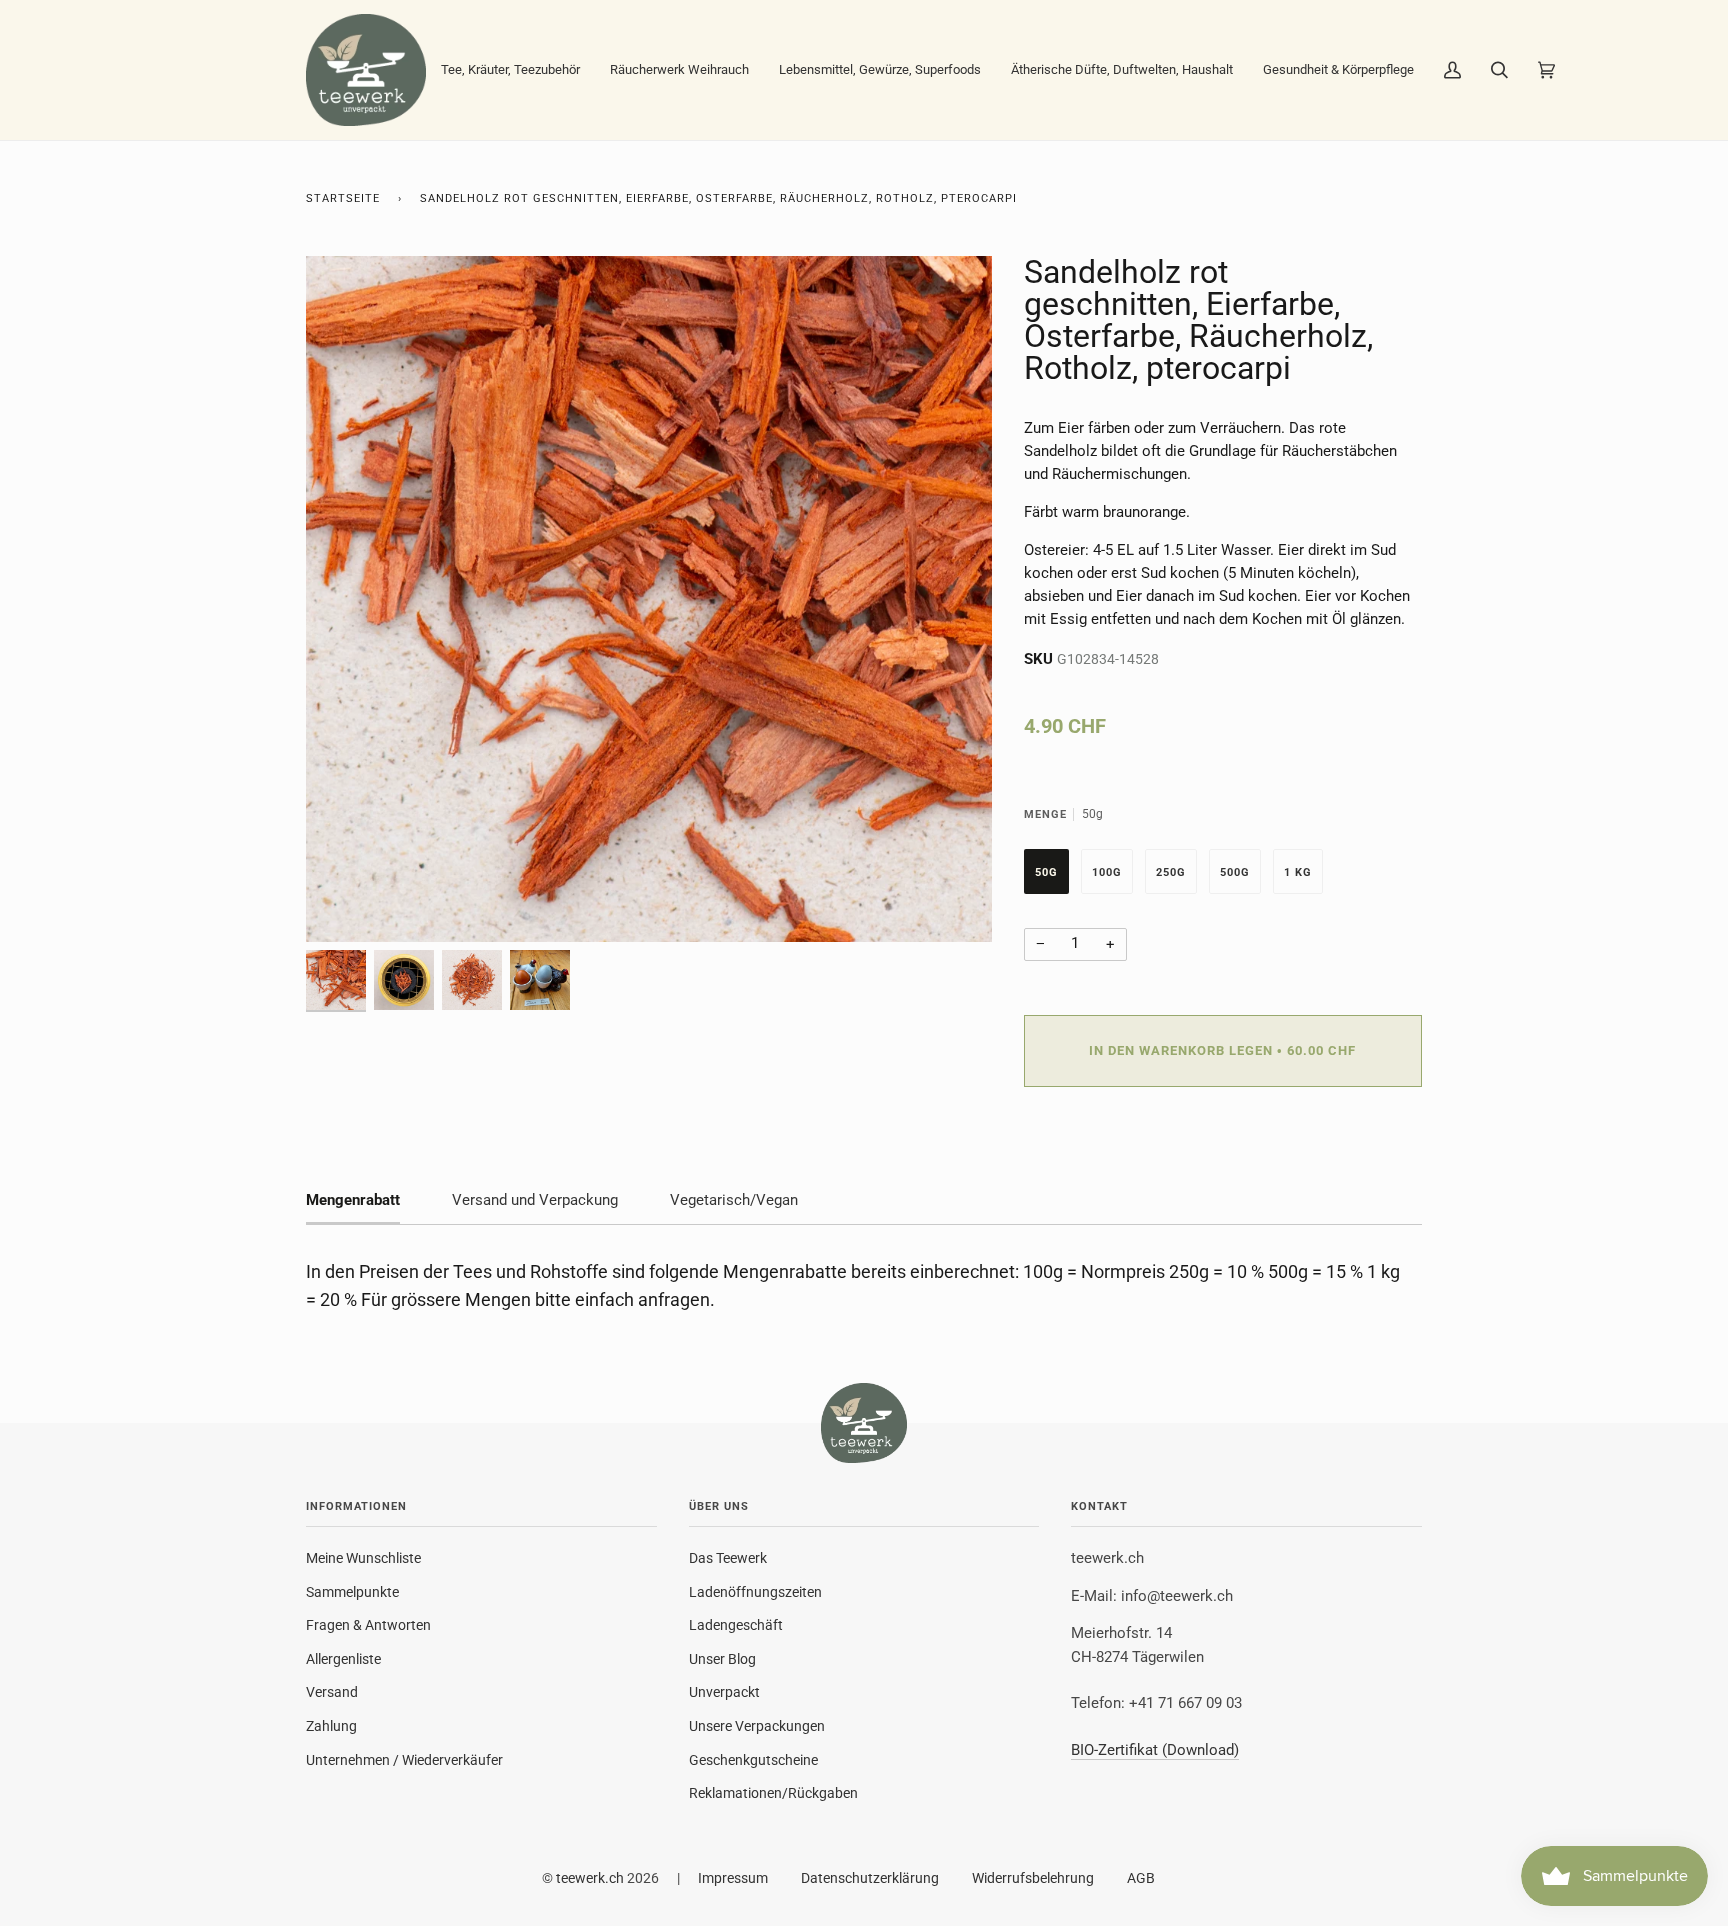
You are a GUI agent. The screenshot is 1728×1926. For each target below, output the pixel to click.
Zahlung (331, 1726)
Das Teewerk (728, 1558)
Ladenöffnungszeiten (755, 1592)
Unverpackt (724, 1692)
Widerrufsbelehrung (1033, 1878)
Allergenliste (343, 1659)
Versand (332, 1692)
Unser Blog (722, 1659)
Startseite (343, 198)
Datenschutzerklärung (870, 1878)
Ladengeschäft (736, 1625)
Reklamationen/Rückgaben (773, 1793)
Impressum (733, 1878)
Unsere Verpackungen (757, 1726)
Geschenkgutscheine (753, 1760)
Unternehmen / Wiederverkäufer (404, 1760)
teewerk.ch (590, 1878)
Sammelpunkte (352, 1592)
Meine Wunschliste (363, 1558)
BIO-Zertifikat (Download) (1155, 1750)
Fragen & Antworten (368, 1625)
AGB (1141, 1878)
